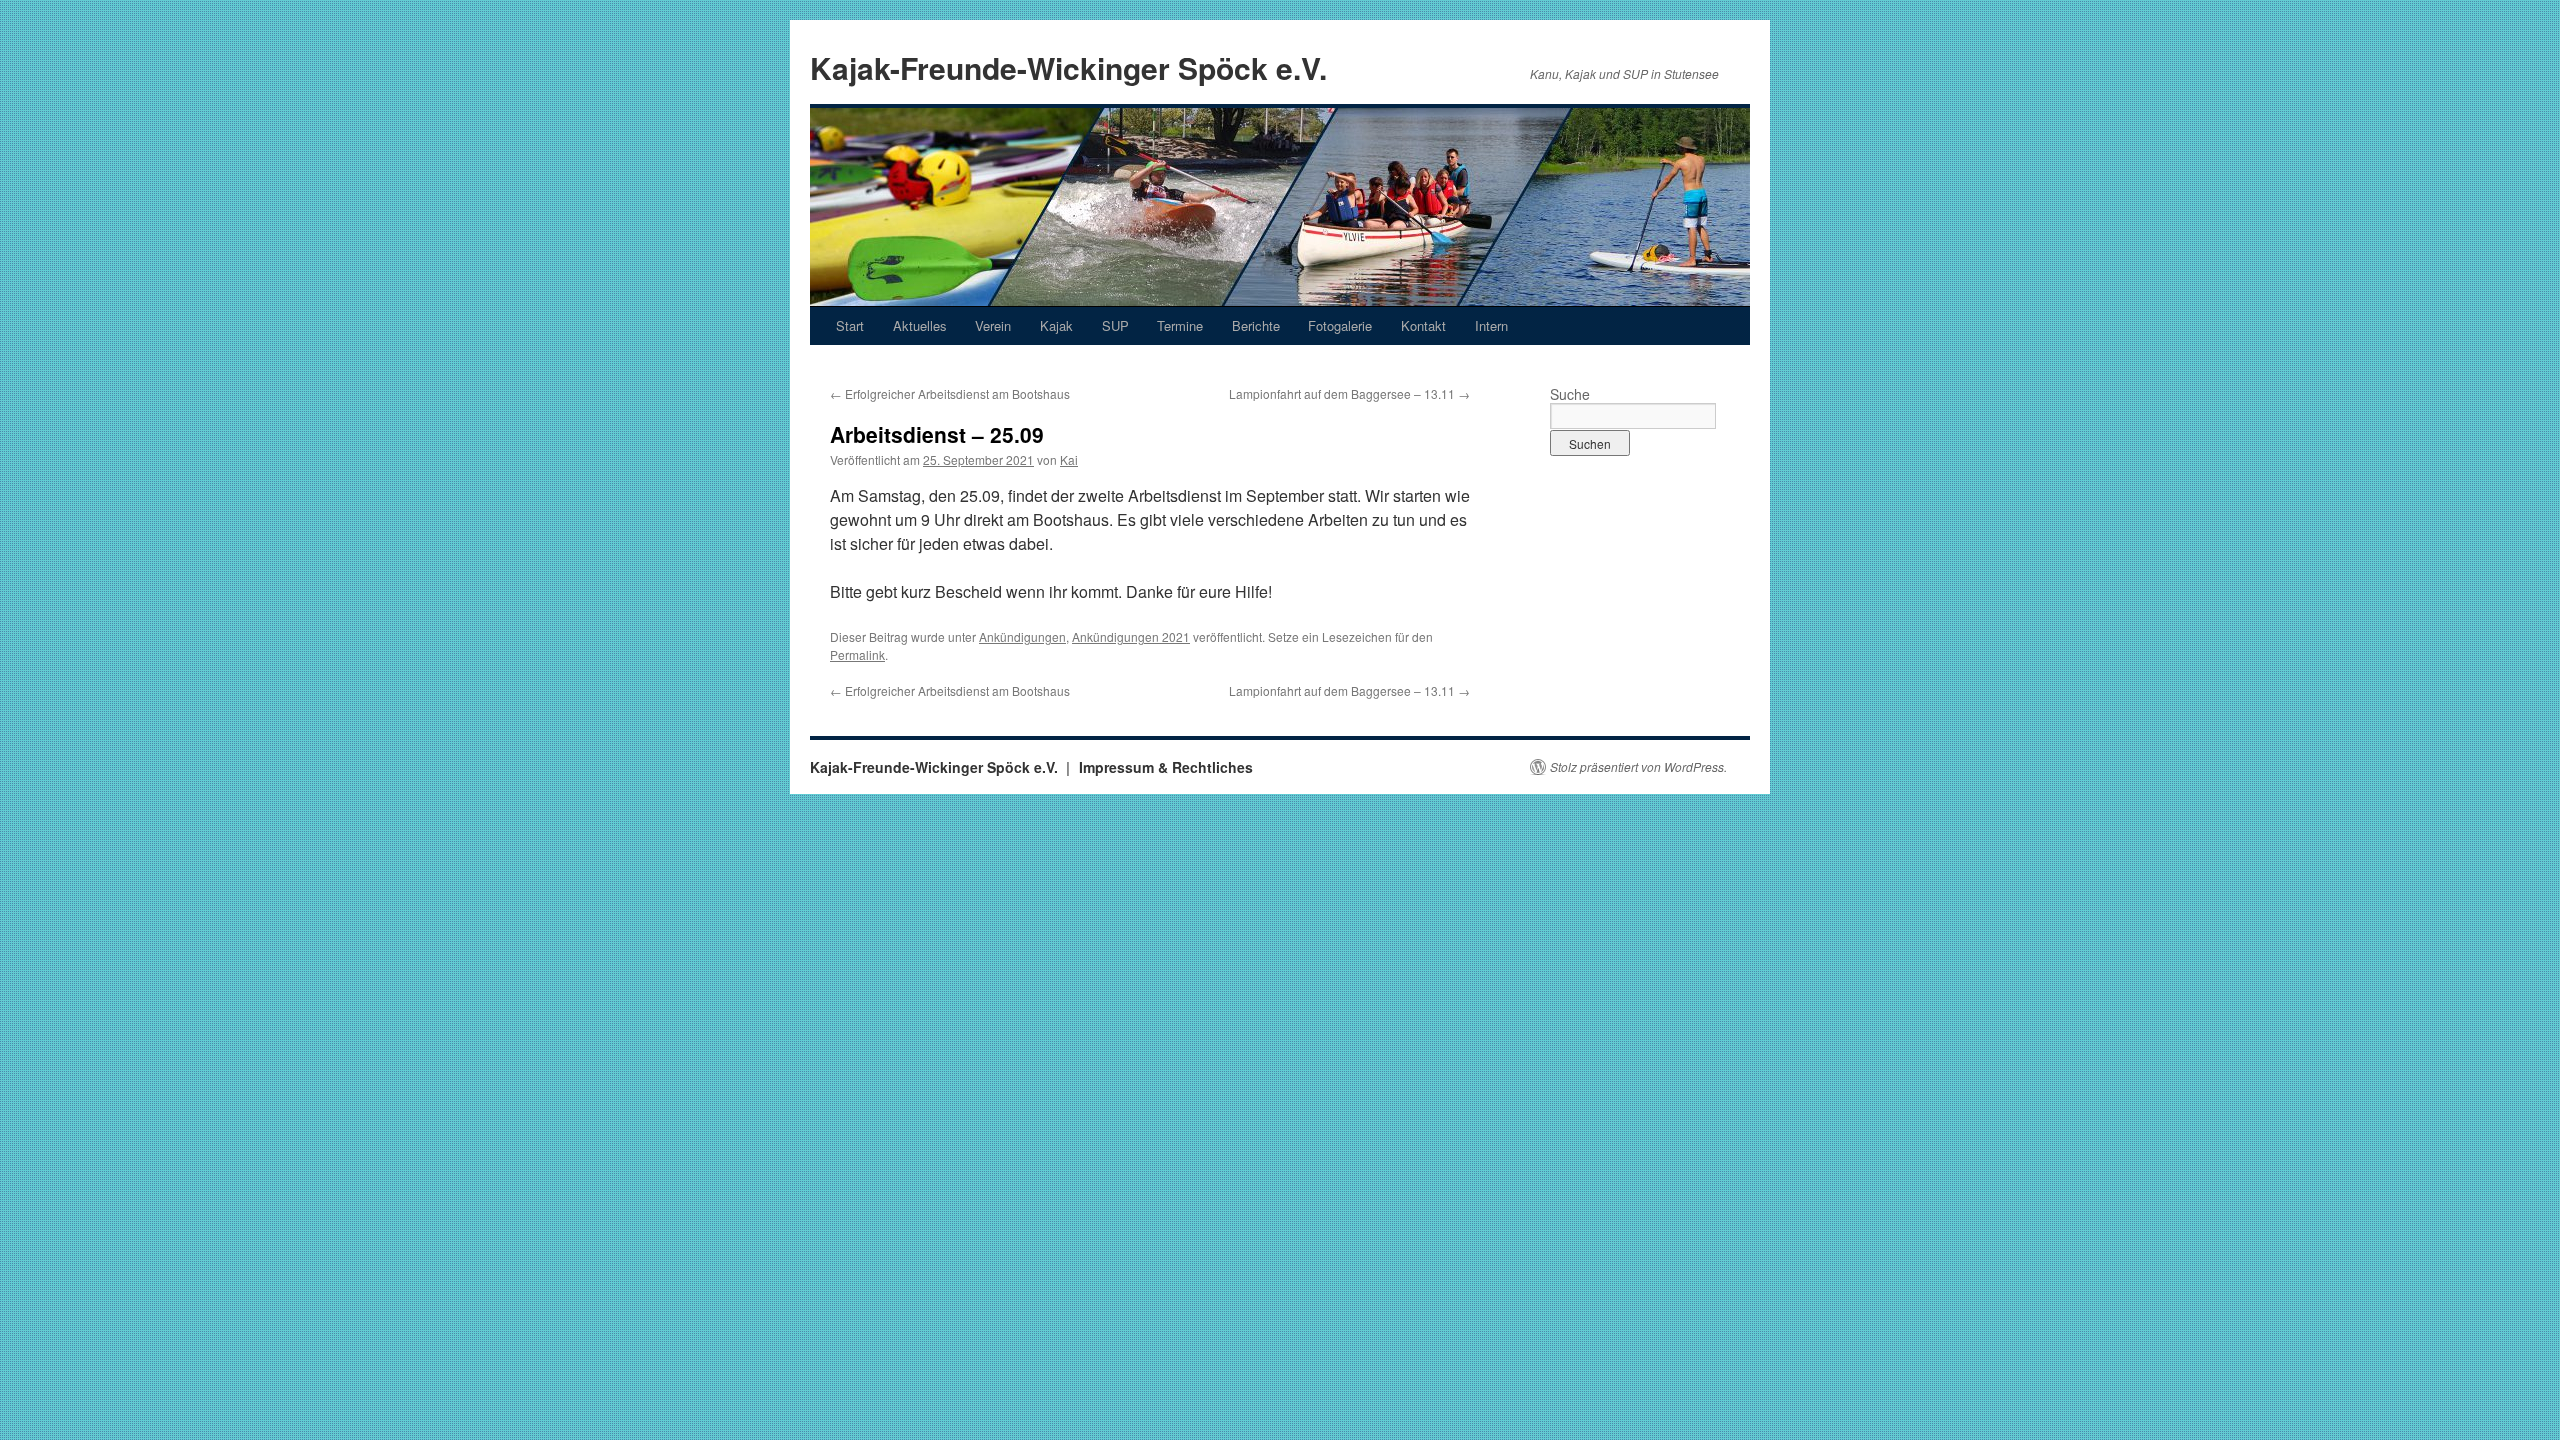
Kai (1069, 459)
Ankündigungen (1022, 636)
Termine (1180, 325)
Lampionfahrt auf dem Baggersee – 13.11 (1349, 393)
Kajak (1056, 325)
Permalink (857, 654)
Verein (993, 325)
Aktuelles (920, 325)
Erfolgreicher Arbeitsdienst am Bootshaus (950, 393)
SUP (1115, 325)
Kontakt (1423, 325)
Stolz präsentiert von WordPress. (1638, 767)
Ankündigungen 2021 (1131, 636)
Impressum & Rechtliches (1166, 767)
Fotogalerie (1340, 325)
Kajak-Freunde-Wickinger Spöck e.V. (1068, 67)
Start (850, 325)
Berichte (1256, 325)
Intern (1491, 325)
